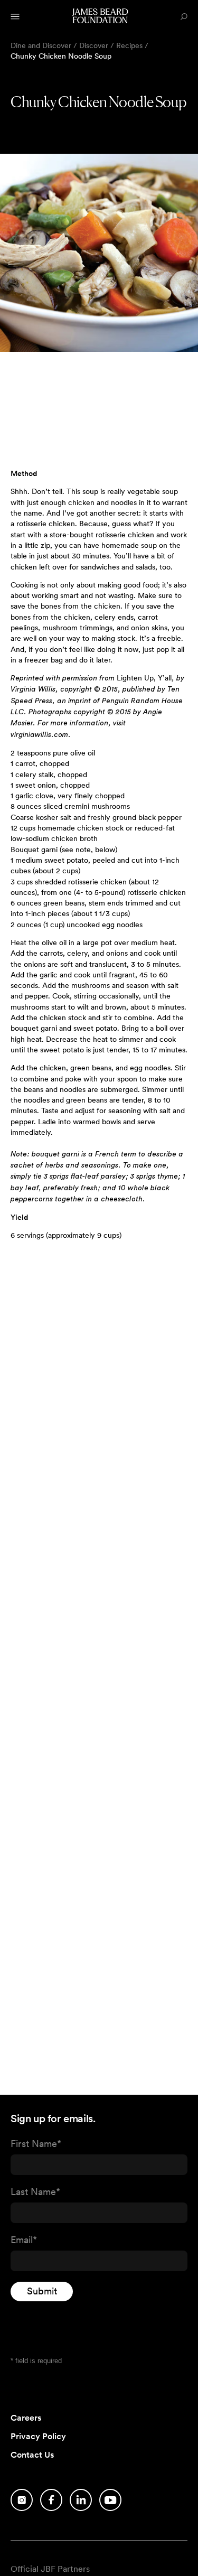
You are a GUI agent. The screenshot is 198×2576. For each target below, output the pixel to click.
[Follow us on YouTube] (110, 2500)
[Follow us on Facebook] (51, 2500)
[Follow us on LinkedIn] (81, 2500)
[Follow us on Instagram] (22, 2500)
